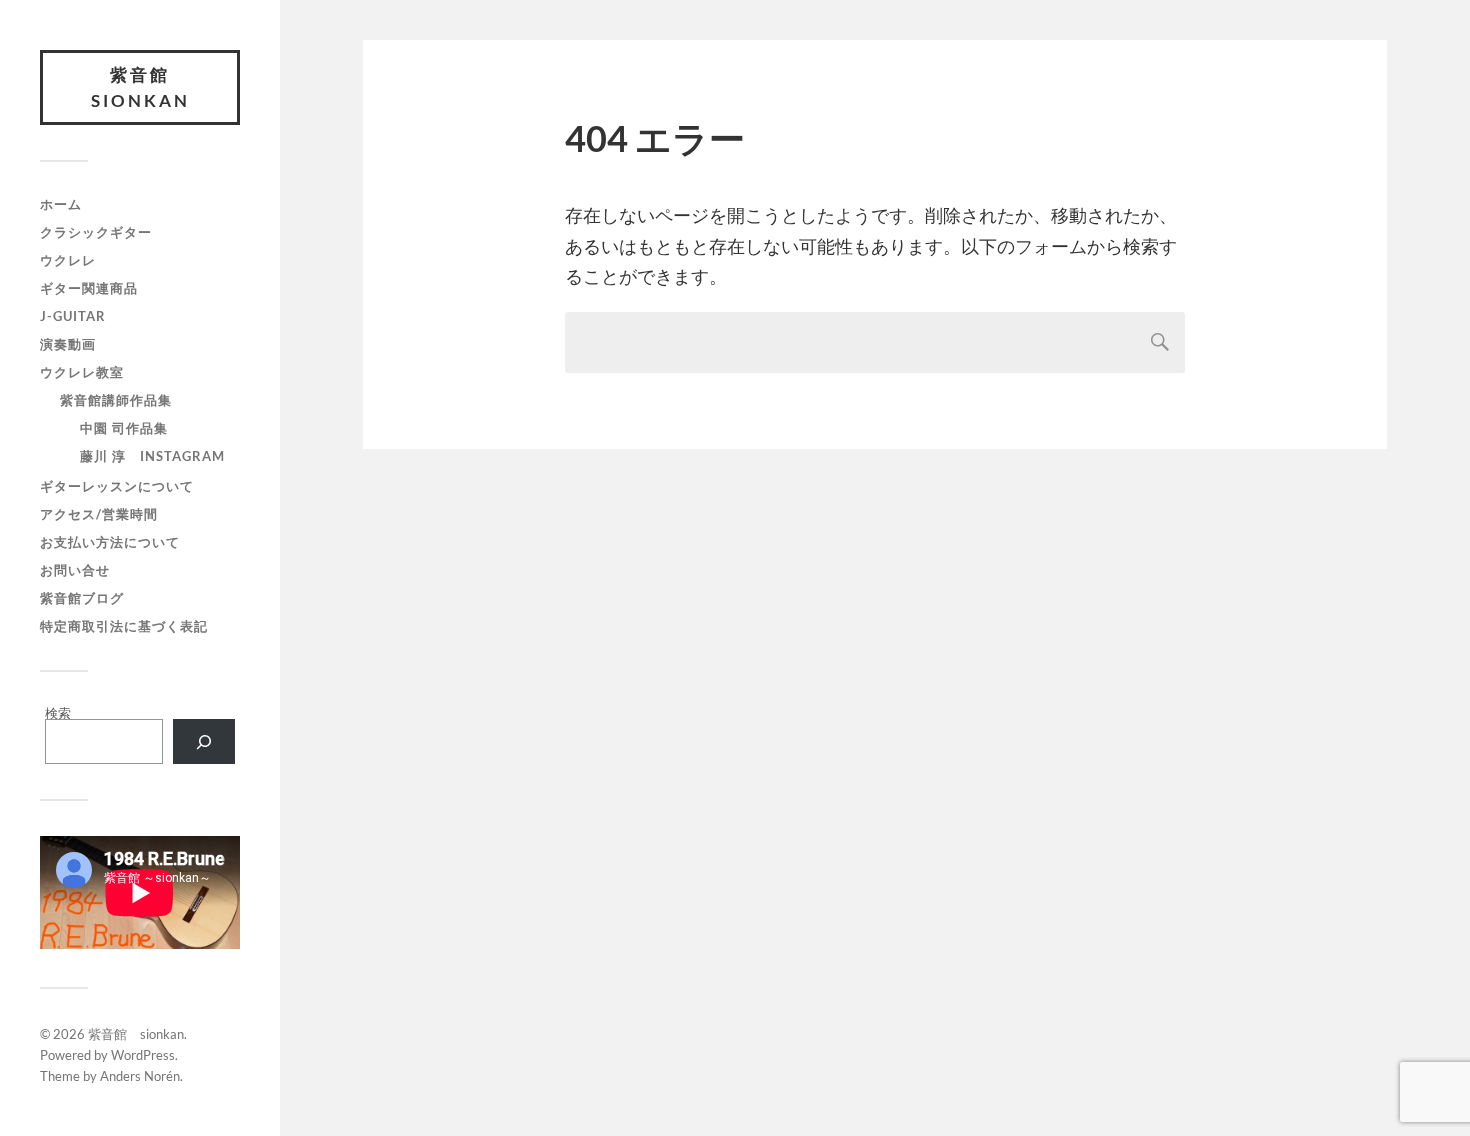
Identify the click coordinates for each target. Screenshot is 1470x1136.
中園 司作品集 (124, 428)
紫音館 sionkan (141, 87)
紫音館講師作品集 (116, 400)
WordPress (143, 1055)
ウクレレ (68, 260)
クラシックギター (96, 232)
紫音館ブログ (82, 598)
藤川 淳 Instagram (152, 456)
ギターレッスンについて (117, 486)
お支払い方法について (110, 542)
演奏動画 (68, 344)
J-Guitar (73, 316)
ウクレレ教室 (82, 372)
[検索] (204, 741)
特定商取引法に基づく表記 (124, 626)
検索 (58, 713)
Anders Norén (140, 1076)
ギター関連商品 (89, 288)
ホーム (61, 204)
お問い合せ (75, 570)
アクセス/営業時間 (99, 514)
